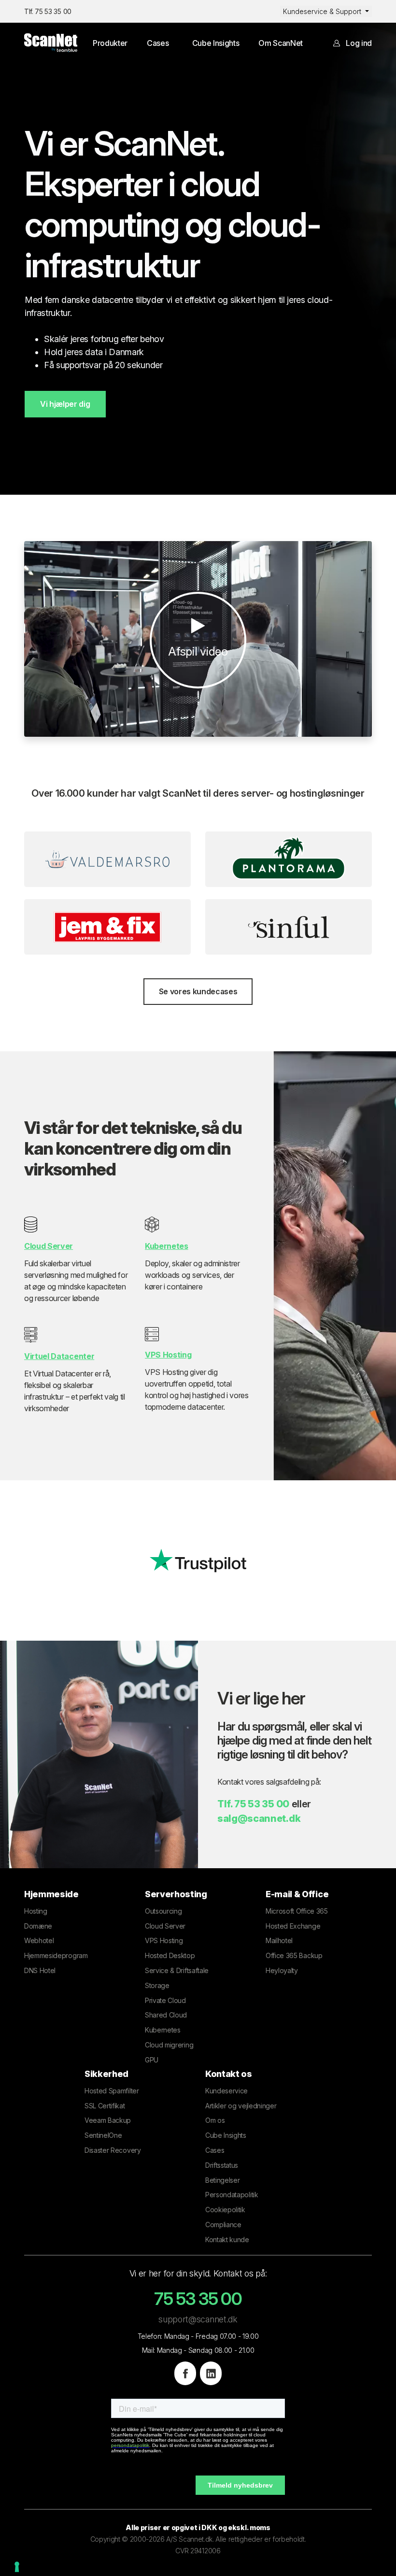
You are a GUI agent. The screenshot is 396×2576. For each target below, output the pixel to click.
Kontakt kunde (227, 2240)
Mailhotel (279, 1940)
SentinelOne (103, 2135)
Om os (215, 2120)
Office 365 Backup (294, 1955)
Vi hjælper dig (65, 404)
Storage (157, 1985)
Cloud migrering (169, 2045)
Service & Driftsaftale (177, 1970)
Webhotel (39, 1940)
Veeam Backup (108, 2120)
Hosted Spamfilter (112, 2091)
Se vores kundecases (198, 991)
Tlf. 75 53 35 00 (48, 11)
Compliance (223, 2225)
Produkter (110, 43)
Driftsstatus (222, 2165)
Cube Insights (216, 43)
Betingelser (222, 2180)
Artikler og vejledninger (241, 2106)
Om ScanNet (281, 43)
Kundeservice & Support (323, 11)
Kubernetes (163, 2030)
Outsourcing (163, 1911)
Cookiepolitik (225, 2210)
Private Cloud (165, 2000)
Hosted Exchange (293, 1926)
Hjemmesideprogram (56, 1955)
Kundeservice (226, 2091)
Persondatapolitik (232, 2195)
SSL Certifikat (105, 2106)
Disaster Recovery (113, 2150)
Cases (158, 43)
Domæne (38, 1926)
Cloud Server (165, 1926)
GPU (152, 2060)
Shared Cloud (166, 2015)
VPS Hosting (164, 1940)
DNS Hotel (40, 1970)
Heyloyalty (282, 1970)
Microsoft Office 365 (297, 1911)
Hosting (36, 1911)
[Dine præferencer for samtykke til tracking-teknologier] (17, 2567)
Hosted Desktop (170, 1955)
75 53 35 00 (262, 1804)
